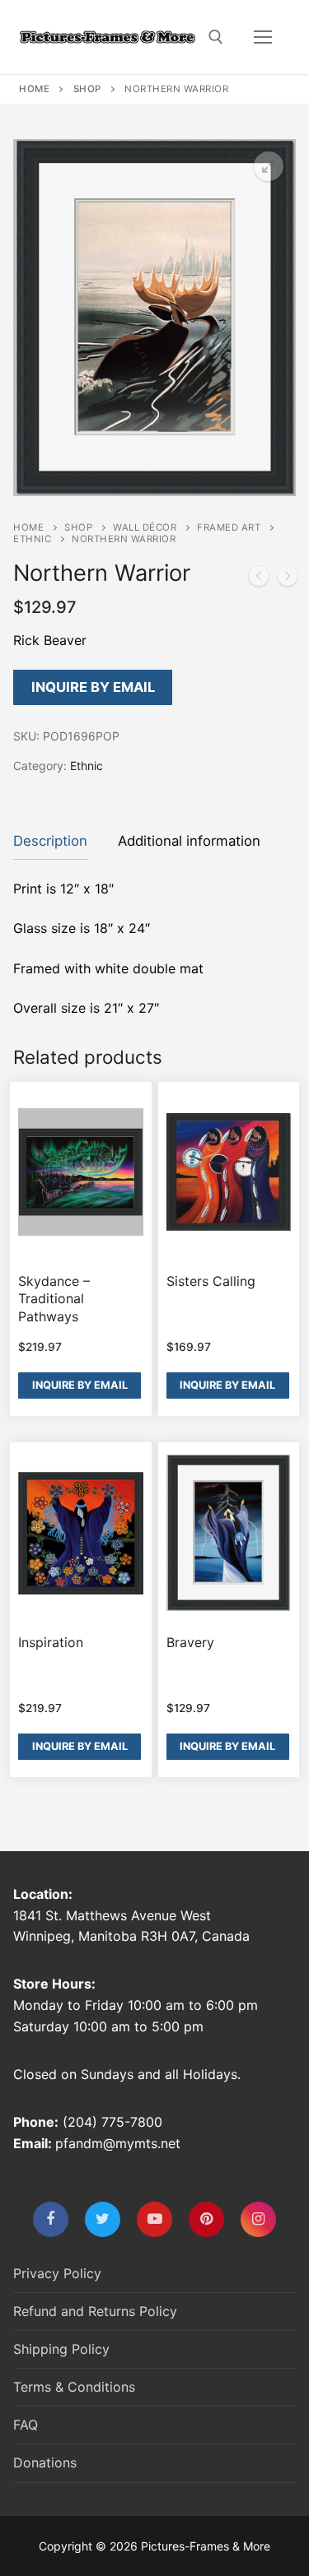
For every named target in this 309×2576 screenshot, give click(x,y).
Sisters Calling (211, 1281)
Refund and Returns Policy (95, 2311)
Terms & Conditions (74, 2387)
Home (34, 89)
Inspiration (51, 1642)
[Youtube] (154, 2219)
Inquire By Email (93, 687)
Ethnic (32, 539)
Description (50, 841)
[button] (269, 166)
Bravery (190, 1642)
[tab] (50, 841)
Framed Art (229, 527)
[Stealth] (288, 579)
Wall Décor (145, 527)
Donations (45, 2462)
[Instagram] (258, 2219)
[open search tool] (216, 37)
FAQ (26, 2425)
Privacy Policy (57, 2273)
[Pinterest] (206, 2219)
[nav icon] (263, 37)
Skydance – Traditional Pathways (54, 1299)
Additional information (189, 841)
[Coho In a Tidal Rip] (259, 579)
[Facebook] (51, 2219)
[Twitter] (103, 2219)
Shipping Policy (61, 2349)
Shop (87, 89)
